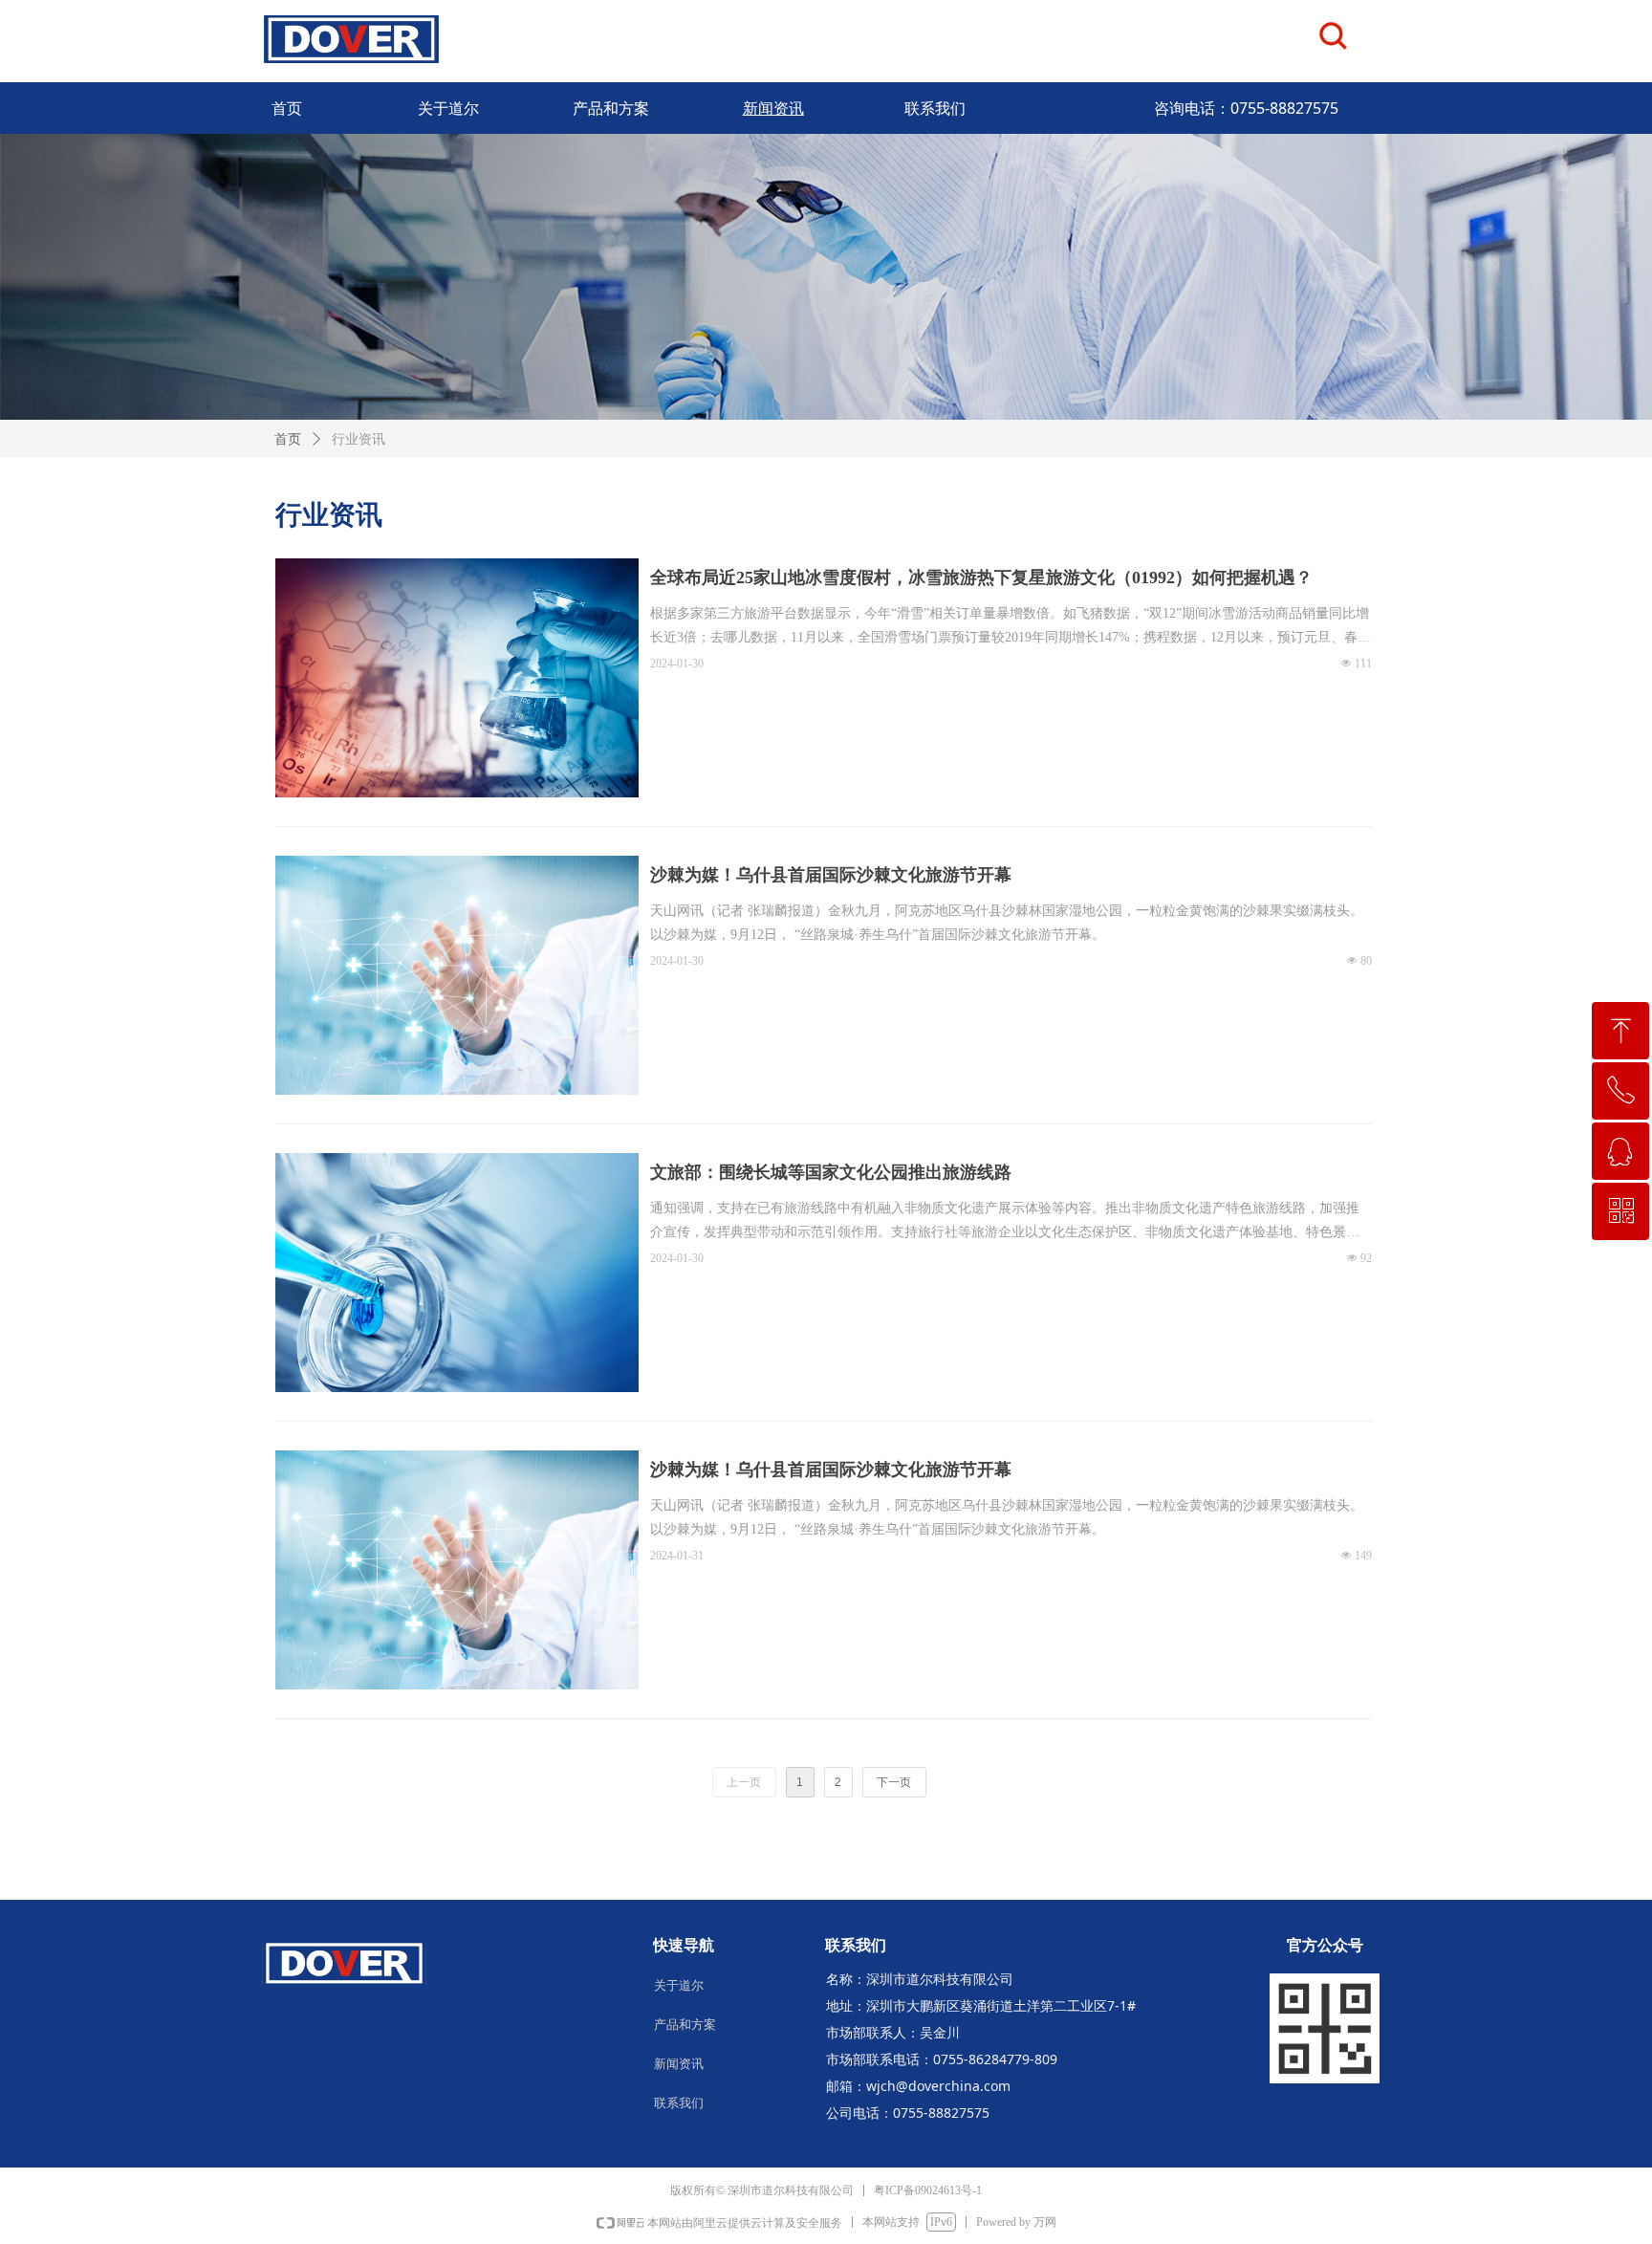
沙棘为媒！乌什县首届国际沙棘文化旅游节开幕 (831, 875)
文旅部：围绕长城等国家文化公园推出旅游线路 (831, 1172)
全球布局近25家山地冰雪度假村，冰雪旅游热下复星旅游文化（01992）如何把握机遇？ (981, 577)
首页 (288, 439)
